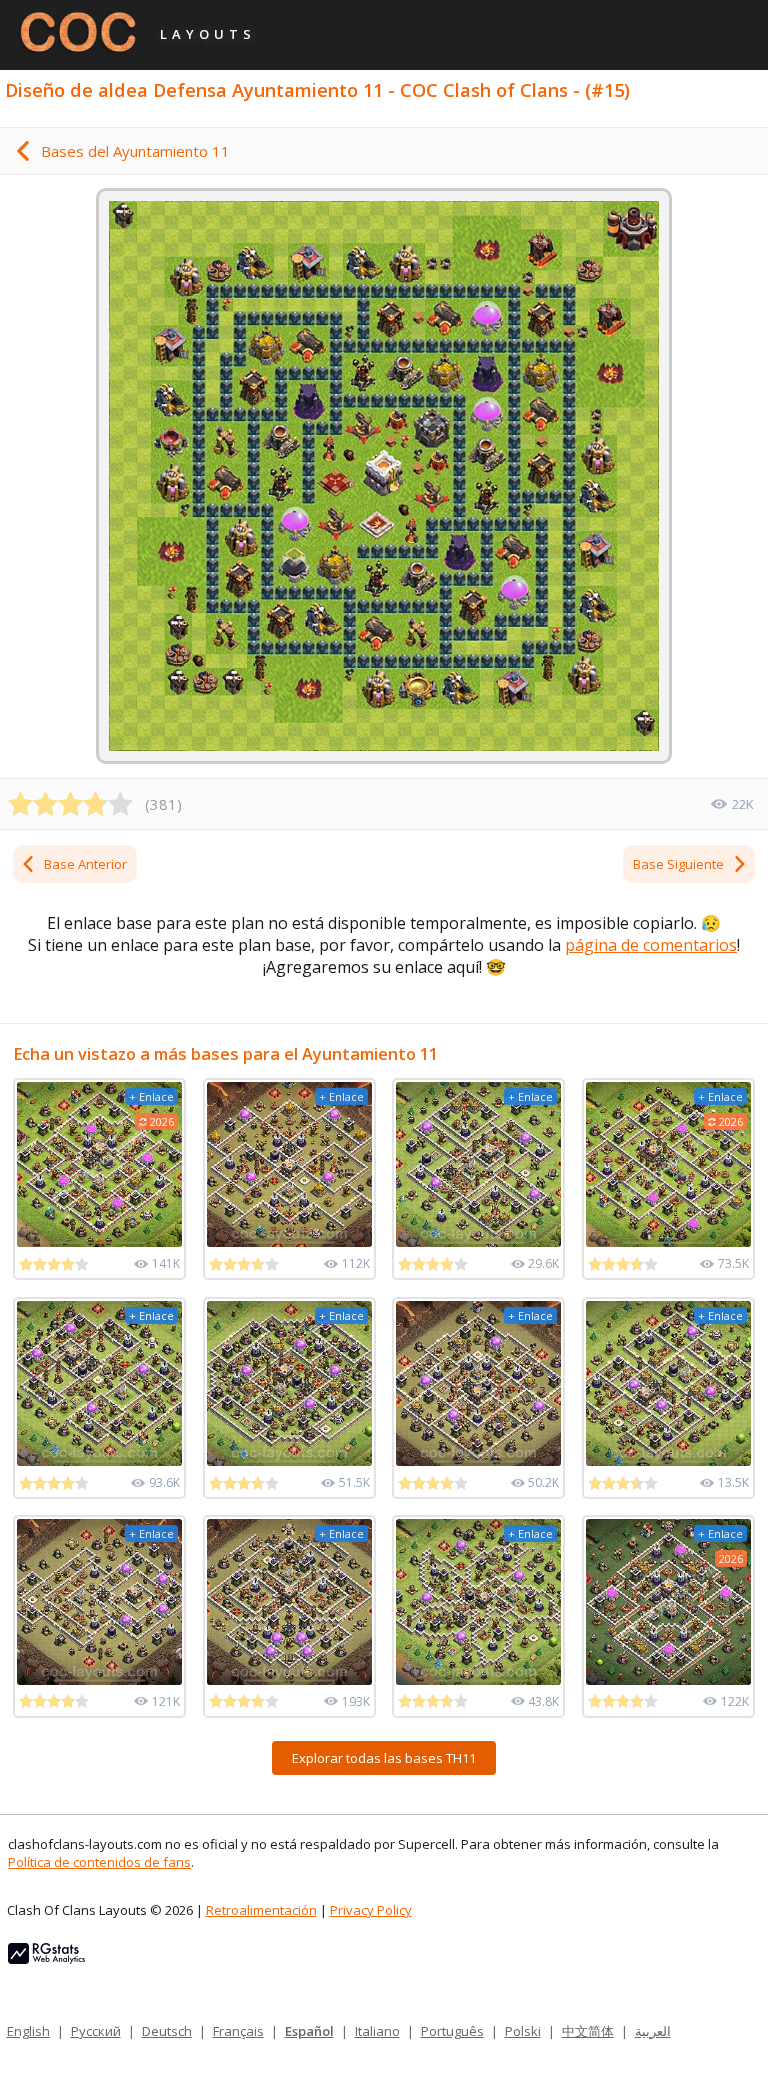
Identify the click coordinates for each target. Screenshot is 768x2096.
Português (452, 2031)
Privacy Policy (371, 1910)
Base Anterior (85, 864)
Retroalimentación (261, 1910)
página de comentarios (651, 945)
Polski (523, 2031)
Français (238, 2031)
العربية (653, 2031)
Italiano (377, 2031)
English (28, 2031)
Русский (96, 2031)
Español (309, 2031)
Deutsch (167, 2031)
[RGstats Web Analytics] (46, 1959)
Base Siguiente (678, 864)
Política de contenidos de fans (99, 1862)
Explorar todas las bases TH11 (384, 1758)
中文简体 (588, 2031)
